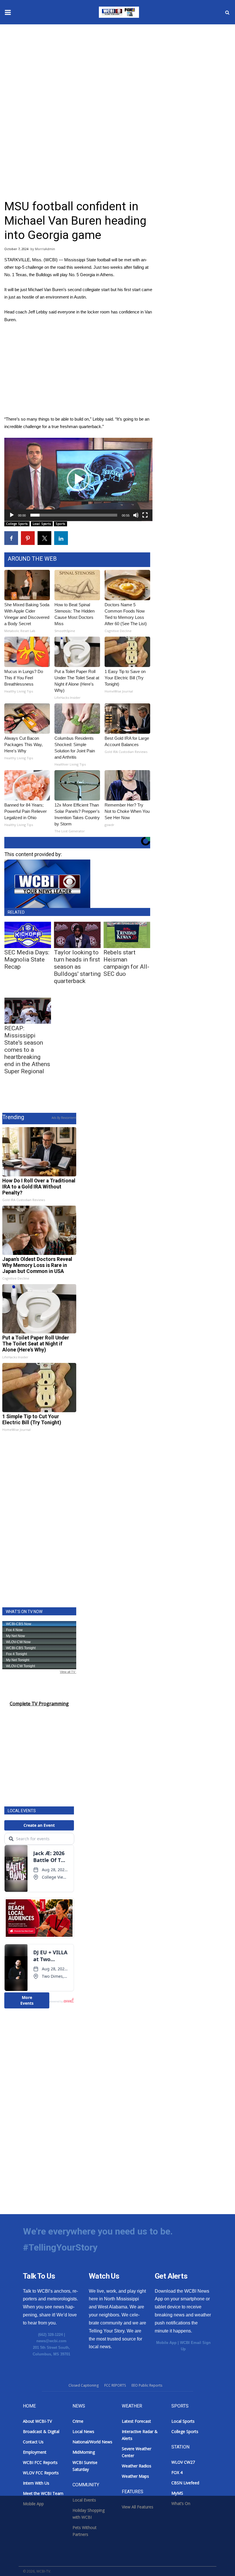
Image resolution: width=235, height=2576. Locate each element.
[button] (78, 479)
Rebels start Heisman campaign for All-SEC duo (126, 963)
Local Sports (42, 524)
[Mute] (136, 515)
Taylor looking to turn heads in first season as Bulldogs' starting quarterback (77, 967)
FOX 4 (177, 2472)
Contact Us (33, 2442)
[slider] (74, 515)
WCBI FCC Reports (40, 2462)
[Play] (12, 515)
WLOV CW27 (183, 2462)
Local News (83, 2431)
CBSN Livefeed (185, 2483)
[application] (78, 479)
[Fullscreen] (145, 515)
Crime (78, 2421)
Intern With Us (36, 2483)
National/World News (92, 2442)
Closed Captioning (84, 2385)
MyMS (177, 2493)
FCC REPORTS (115, 2385)
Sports (60, 524)
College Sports (17, 524)
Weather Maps (135, 2476)
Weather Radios (137, 2466)
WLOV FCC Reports (41, 2473)
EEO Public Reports (147, 2385)
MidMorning (84, 2452)
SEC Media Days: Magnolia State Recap (27, 960)
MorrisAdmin (45, 249)
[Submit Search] (227, 12)
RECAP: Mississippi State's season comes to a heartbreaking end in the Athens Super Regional (27, 1050)
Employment (35, 2452)
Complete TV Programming (39, 1704)
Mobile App (166, 2343)
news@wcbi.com (51, 2341)
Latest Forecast (136, 2421)
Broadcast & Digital (41, 2431)
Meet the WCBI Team (43, 2493)
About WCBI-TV (37, 2421)
